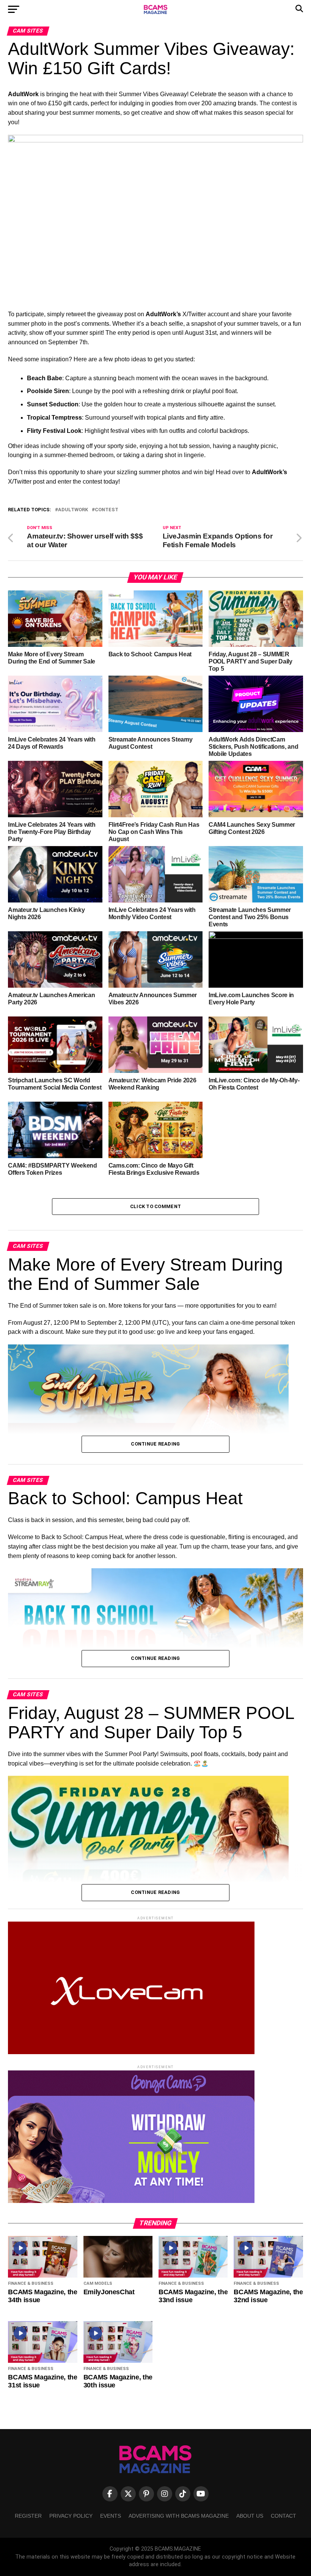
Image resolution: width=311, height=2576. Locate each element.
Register (28, 2516)
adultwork (73, 510)
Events (111, 2516)
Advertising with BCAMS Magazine (179, 2516)
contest (107, 510)
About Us (250, 2516)
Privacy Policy (71, 2516)
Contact (284, 2516)
